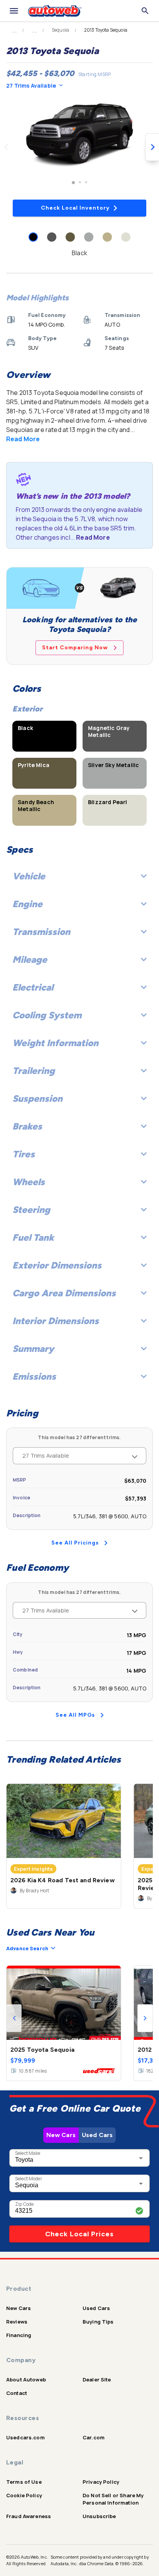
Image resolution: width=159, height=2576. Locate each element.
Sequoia (60, 30)
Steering (31, 1210)
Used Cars (97, 2135)
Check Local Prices (79, 2234)
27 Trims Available (31, 86)
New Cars (61, 2135)
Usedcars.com (25, 2437)
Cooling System (47, 1015)
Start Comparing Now (75, 648)
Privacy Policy (101, 2482)
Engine (27, 904)
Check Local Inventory (75, 208)
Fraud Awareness (29, 2516)
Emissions (34, 1376)
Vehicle (29, 876)
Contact (17, 2393)
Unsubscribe (99, 2516)
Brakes (27, 1126)
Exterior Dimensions (57, 1265)
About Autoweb (26, 2380)
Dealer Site (97, 2380)
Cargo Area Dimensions (64, 1293)
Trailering (34, 1071)
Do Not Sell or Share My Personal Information (113, 2499)
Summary (33, 1349)
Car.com (94, 2437)
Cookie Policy (24, 2495)
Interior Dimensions (56, 1321)
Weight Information (55, 1043)
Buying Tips (98, 2322)
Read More (23, 439)
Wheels (29, 1182)
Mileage (30, 959)
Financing (19, 2335)
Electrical (33, 987)
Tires (24, 1154)
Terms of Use (24, 2482)
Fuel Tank (33, 1237)
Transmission (41, 932)
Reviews (17, 2322)
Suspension (37, 1098)
